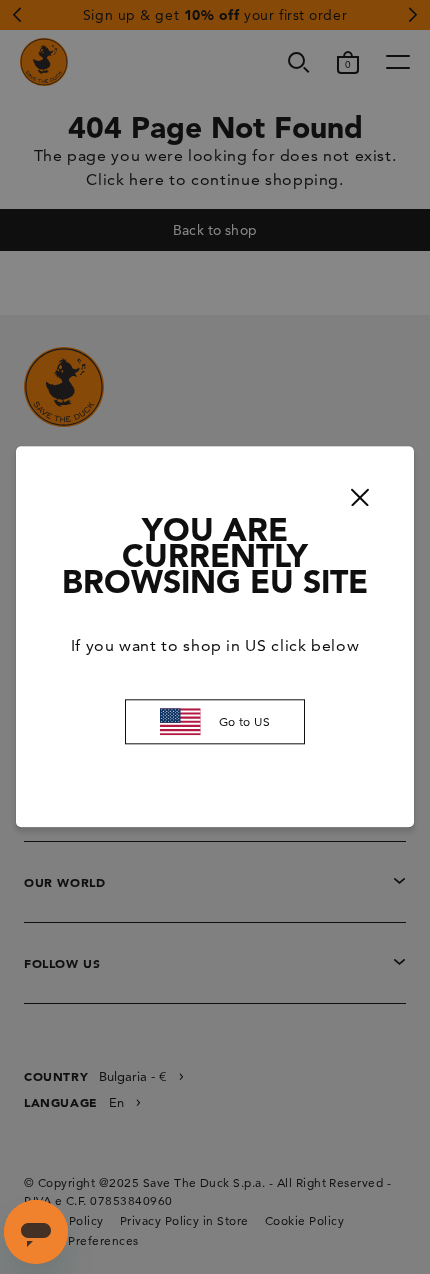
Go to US (245, 721)
